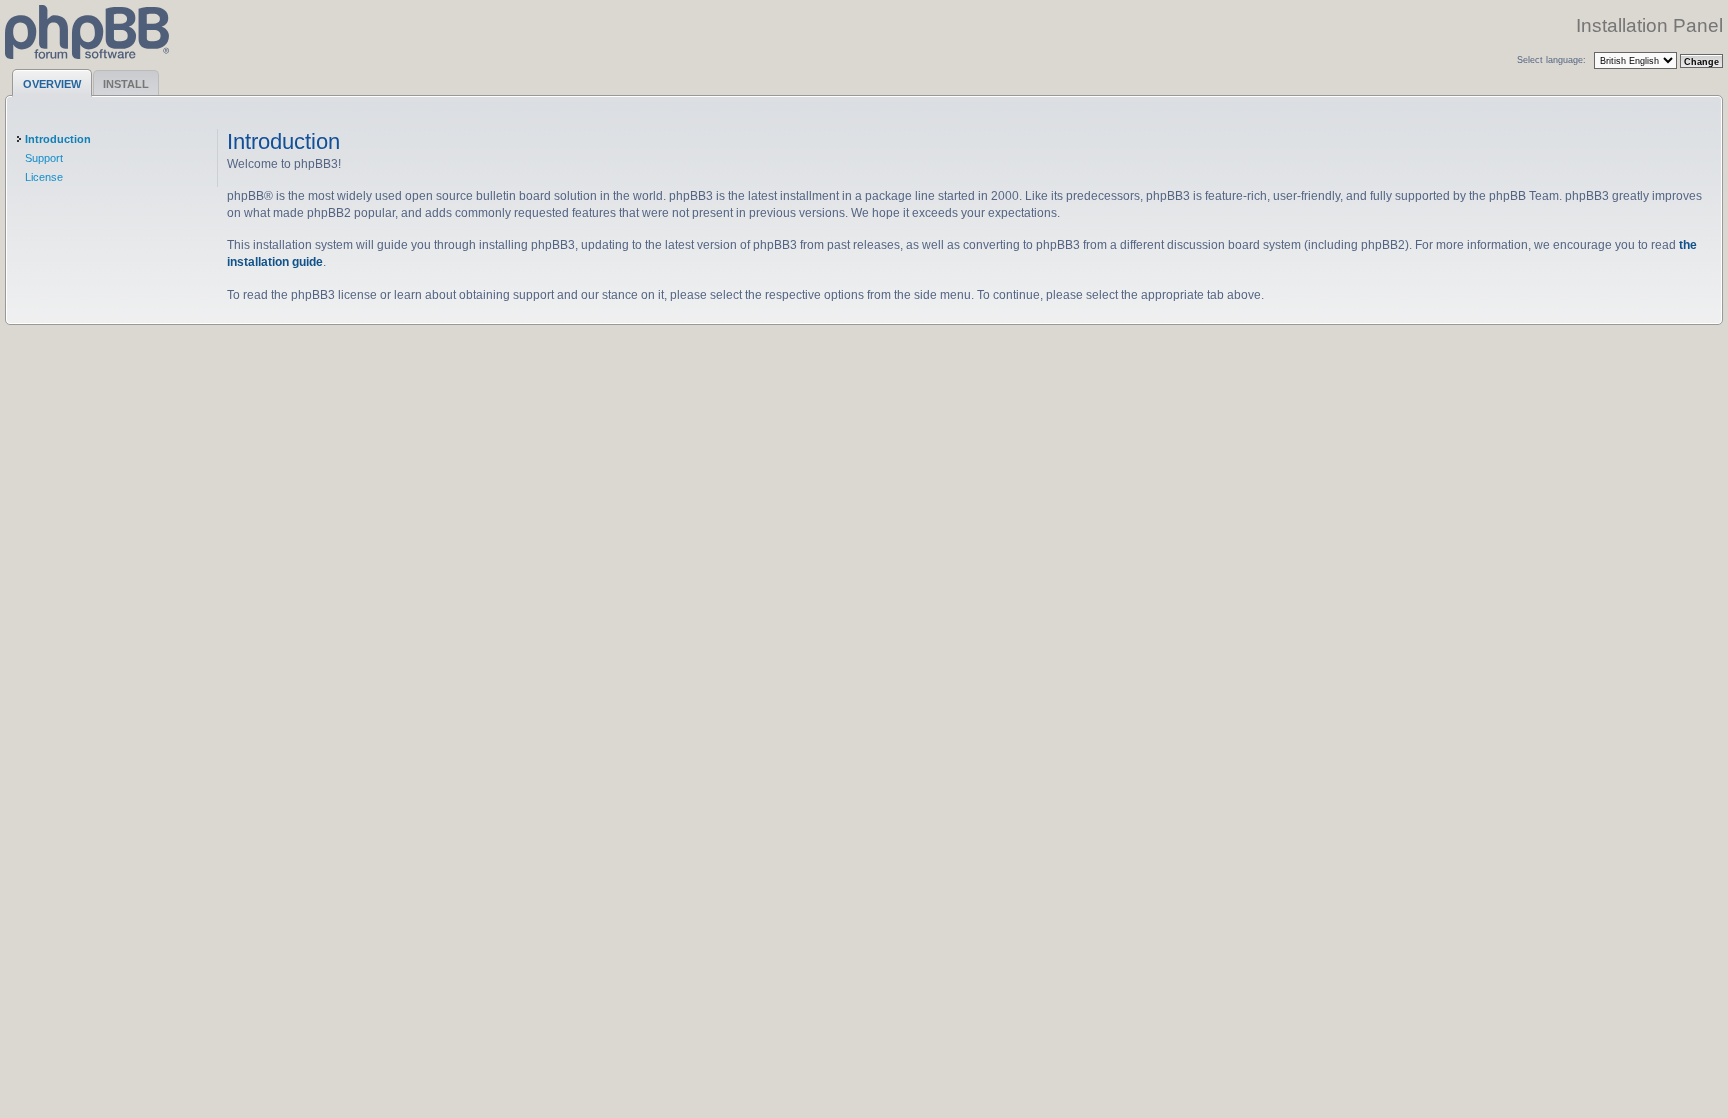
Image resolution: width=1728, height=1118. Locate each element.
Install (126, 84)
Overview (52, 84)
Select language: (1551, 59)
